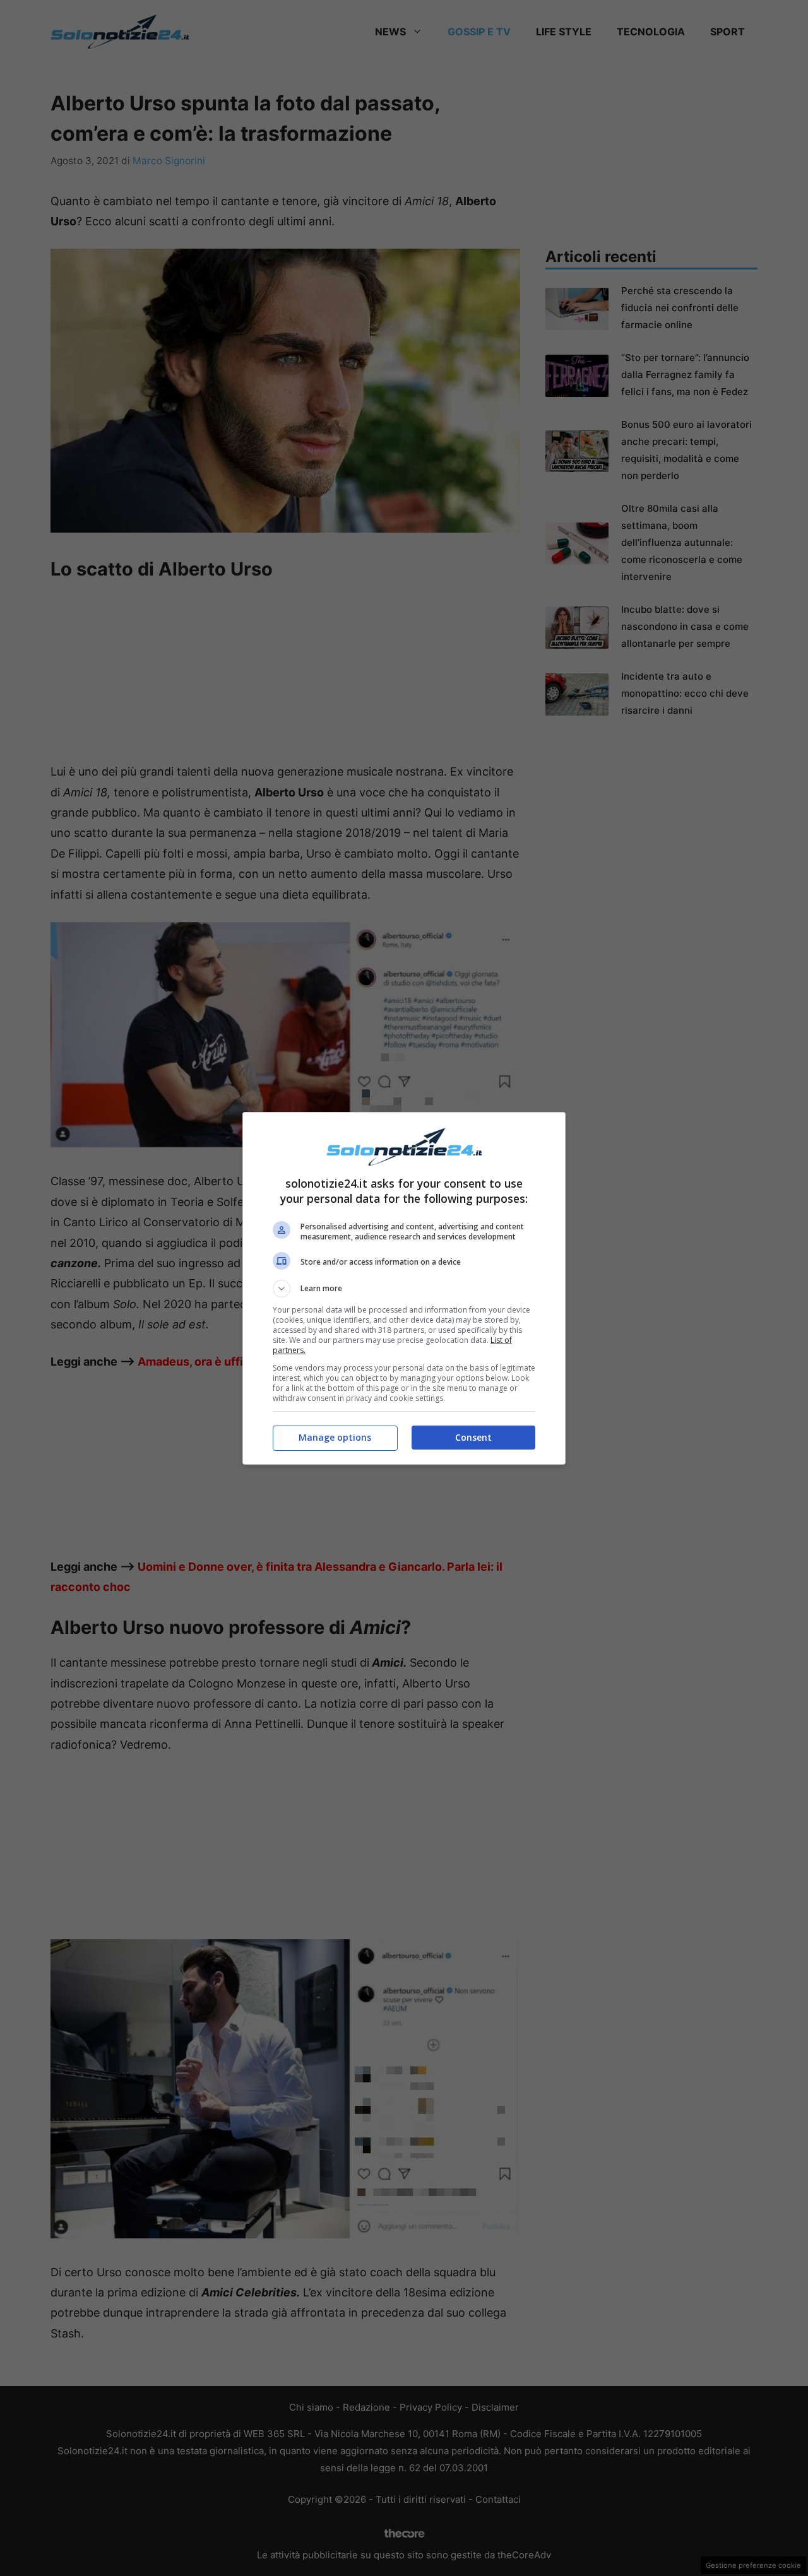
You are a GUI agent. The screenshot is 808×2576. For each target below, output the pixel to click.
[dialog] (404, 1288)
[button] (404, 1289)
